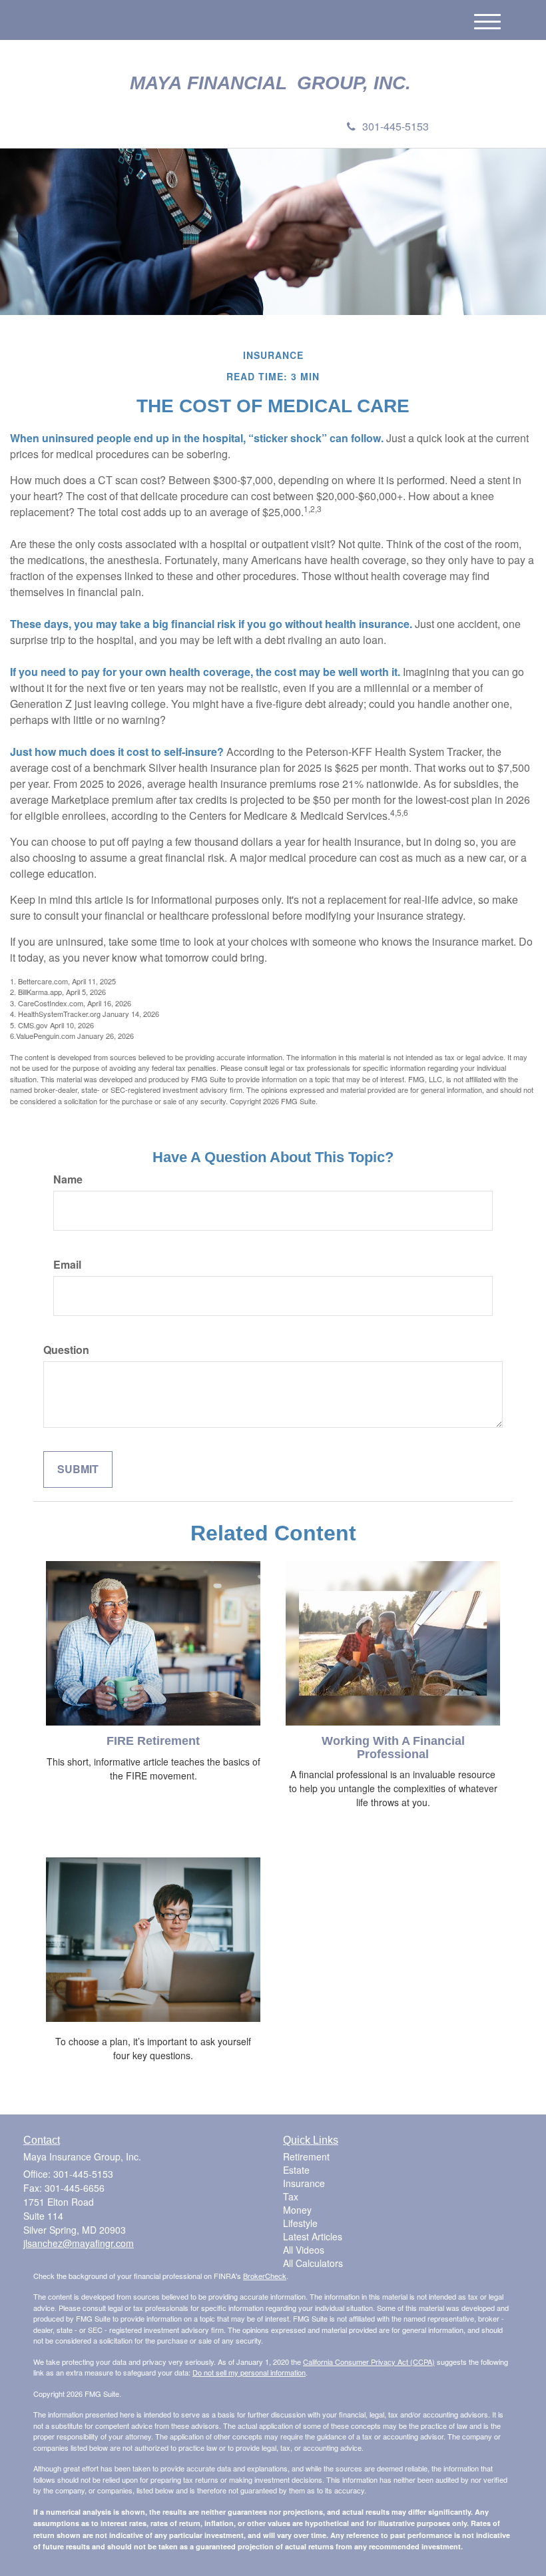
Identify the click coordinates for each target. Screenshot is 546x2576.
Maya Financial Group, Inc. (273, 83)
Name (68, 1179)
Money (297, 2210)
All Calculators (313, 2263)
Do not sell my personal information (249, 2372)
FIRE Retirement (153, 1741)
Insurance (304, 2183)
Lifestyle (300, 2223)
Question (66, 1350)
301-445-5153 (396, 126)
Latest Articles (313, 2236)
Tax (291, 2196)
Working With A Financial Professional (393, 1748)
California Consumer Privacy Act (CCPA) (369, 2362)
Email (67, 1265)
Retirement (306, 2156)
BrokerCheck (265, 2276)
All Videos (304, 2250)
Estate (296, 2170)
